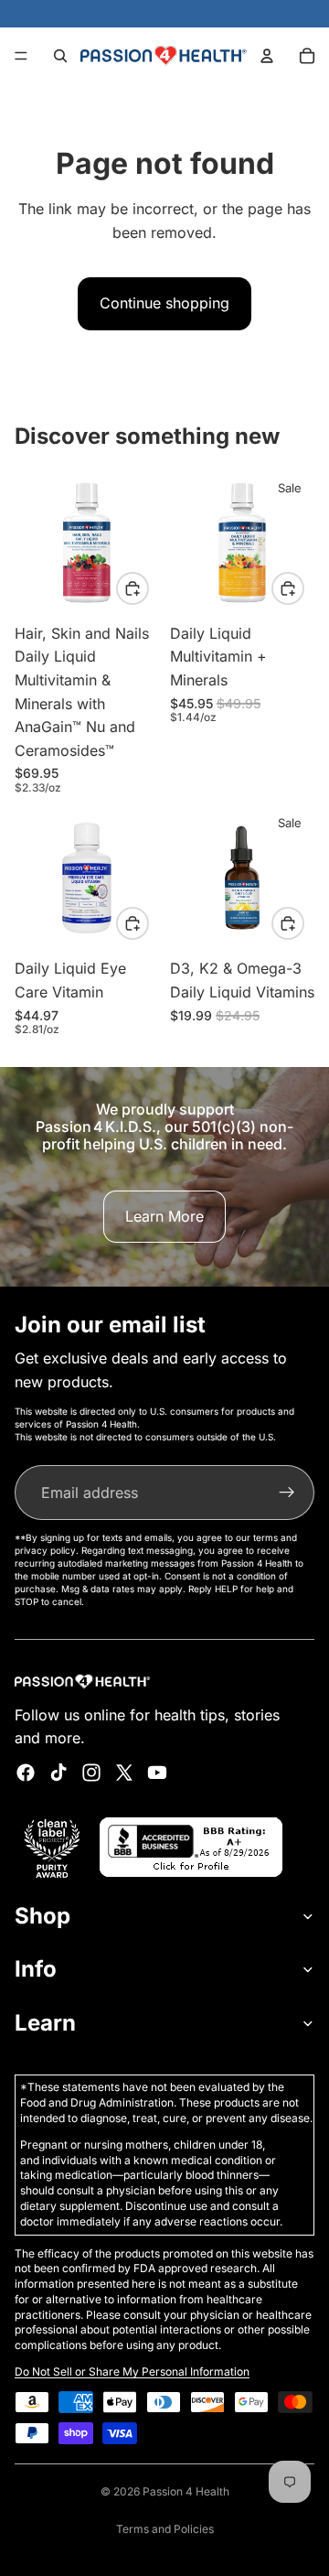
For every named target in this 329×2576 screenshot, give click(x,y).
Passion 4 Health (186, 2491)
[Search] (60, 56)
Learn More (164, 1216)
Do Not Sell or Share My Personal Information (132, 2371)
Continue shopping (164, 303)
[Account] (267, 56)
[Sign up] (287, 1493)
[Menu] (21, 56)
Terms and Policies (165, 2529)
